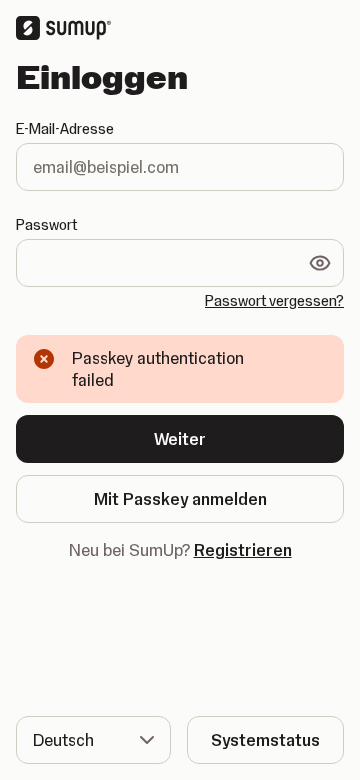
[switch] (320, 263)
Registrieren (243, 550)
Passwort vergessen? (274, 301)
